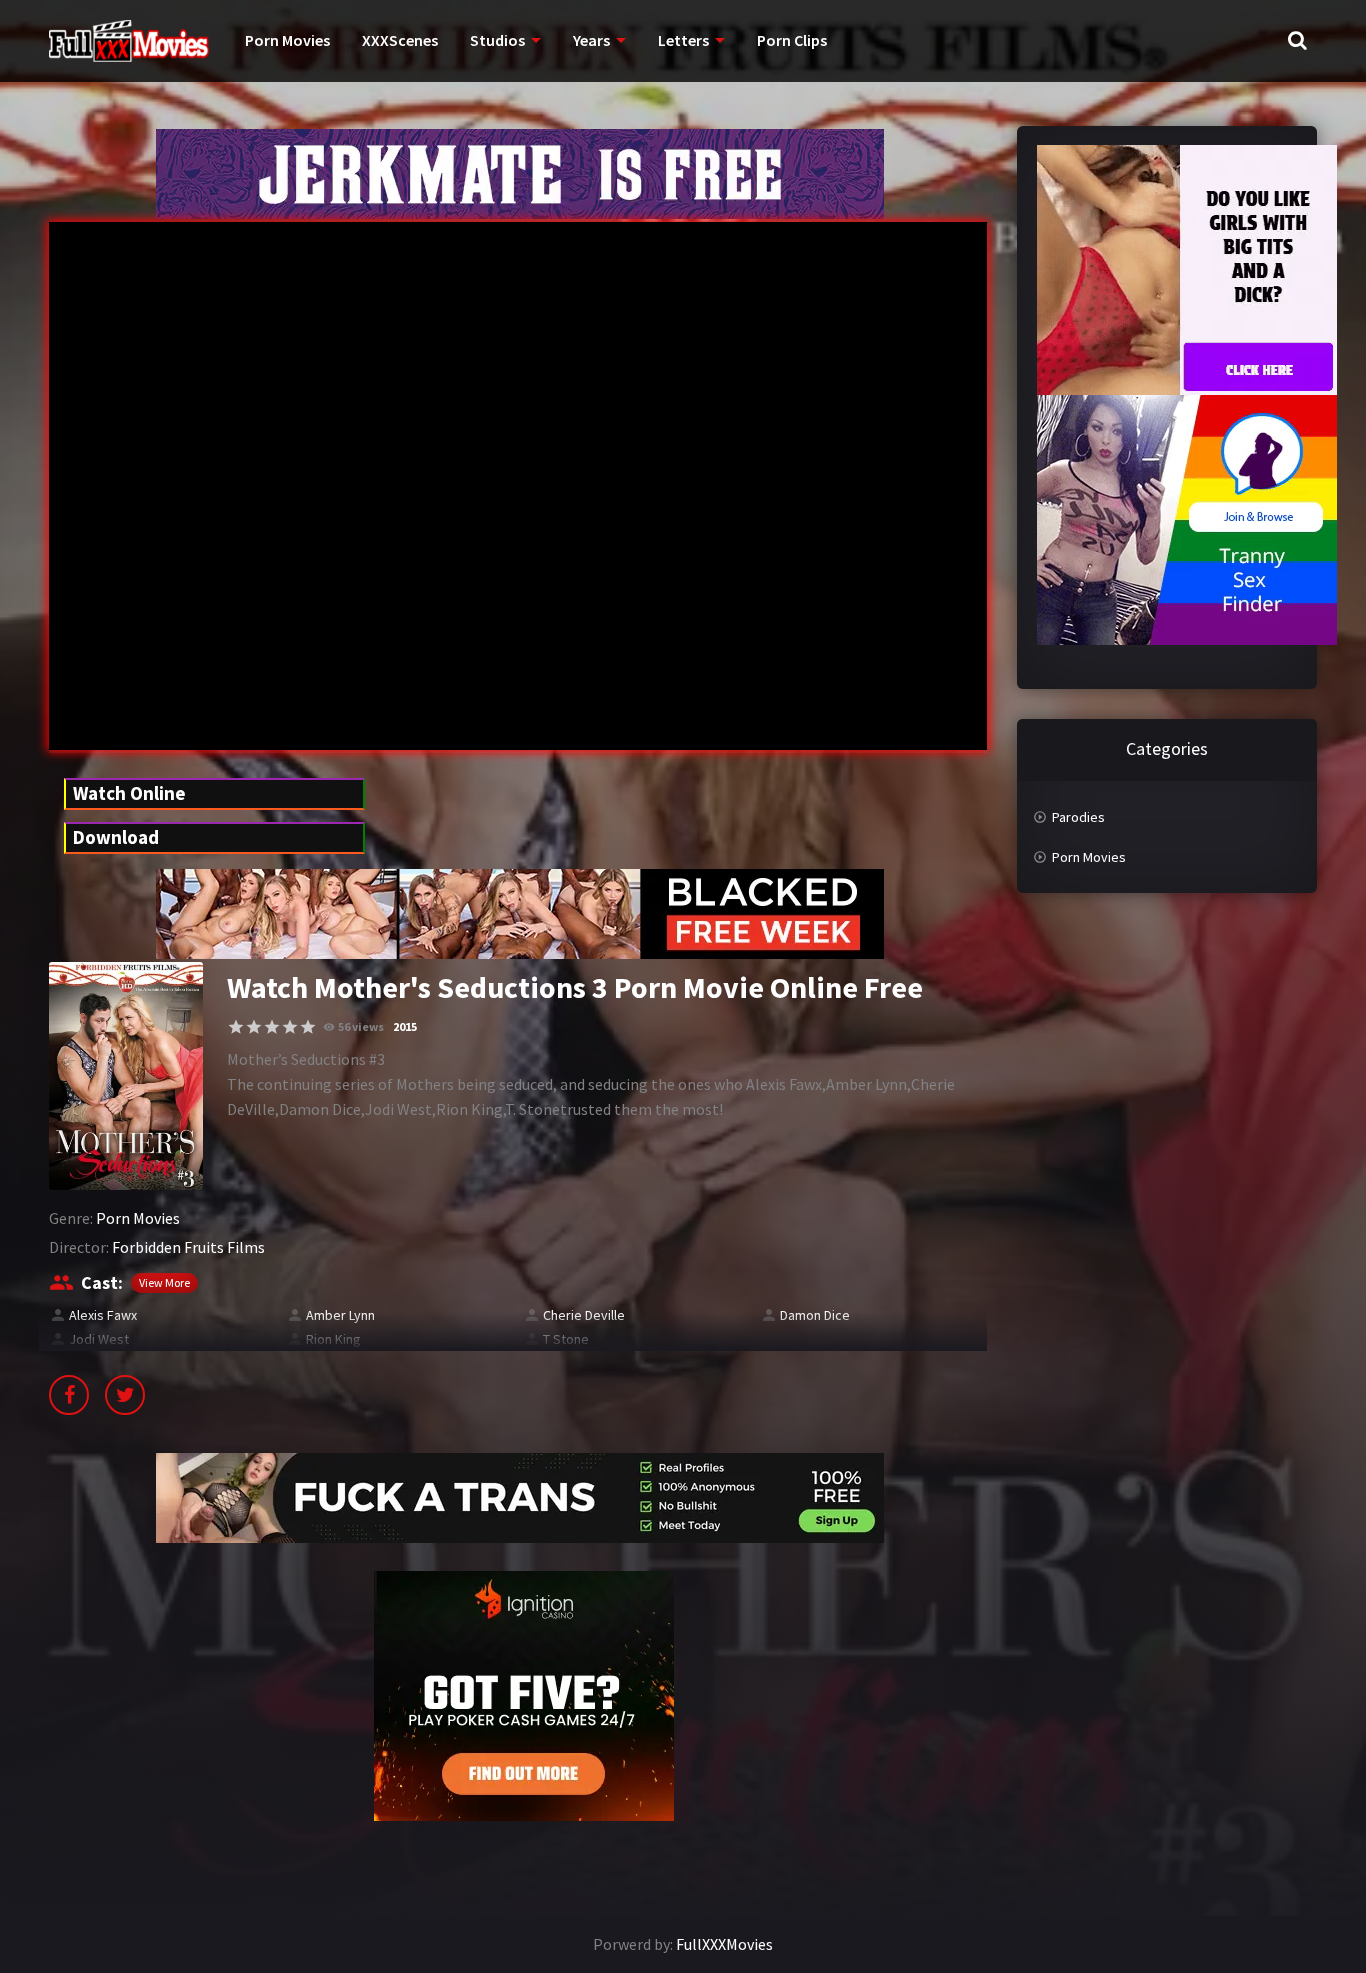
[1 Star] (236, 1027)
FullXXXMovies (724, 1944)
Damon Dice (815, 1315)
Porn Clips (792, 40)
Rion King (333, 1339)
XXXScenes (400, 40)
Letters (683, 40)
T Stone (566, 1339)
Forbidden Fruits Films (188, 1247)
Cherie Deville (584, 1315)
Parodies (1078, 817)
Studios (497, 40)
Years (591, 40)
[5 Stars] (308, 1027)
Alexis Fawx (103, 1315)
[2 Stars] (254, 1027)
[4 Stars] (290, 1027)
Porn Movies (287, 40)
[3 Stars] (272, 1027)
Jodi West (99, 1339)
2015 (405, 1026)
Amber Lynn (340, 1315)
